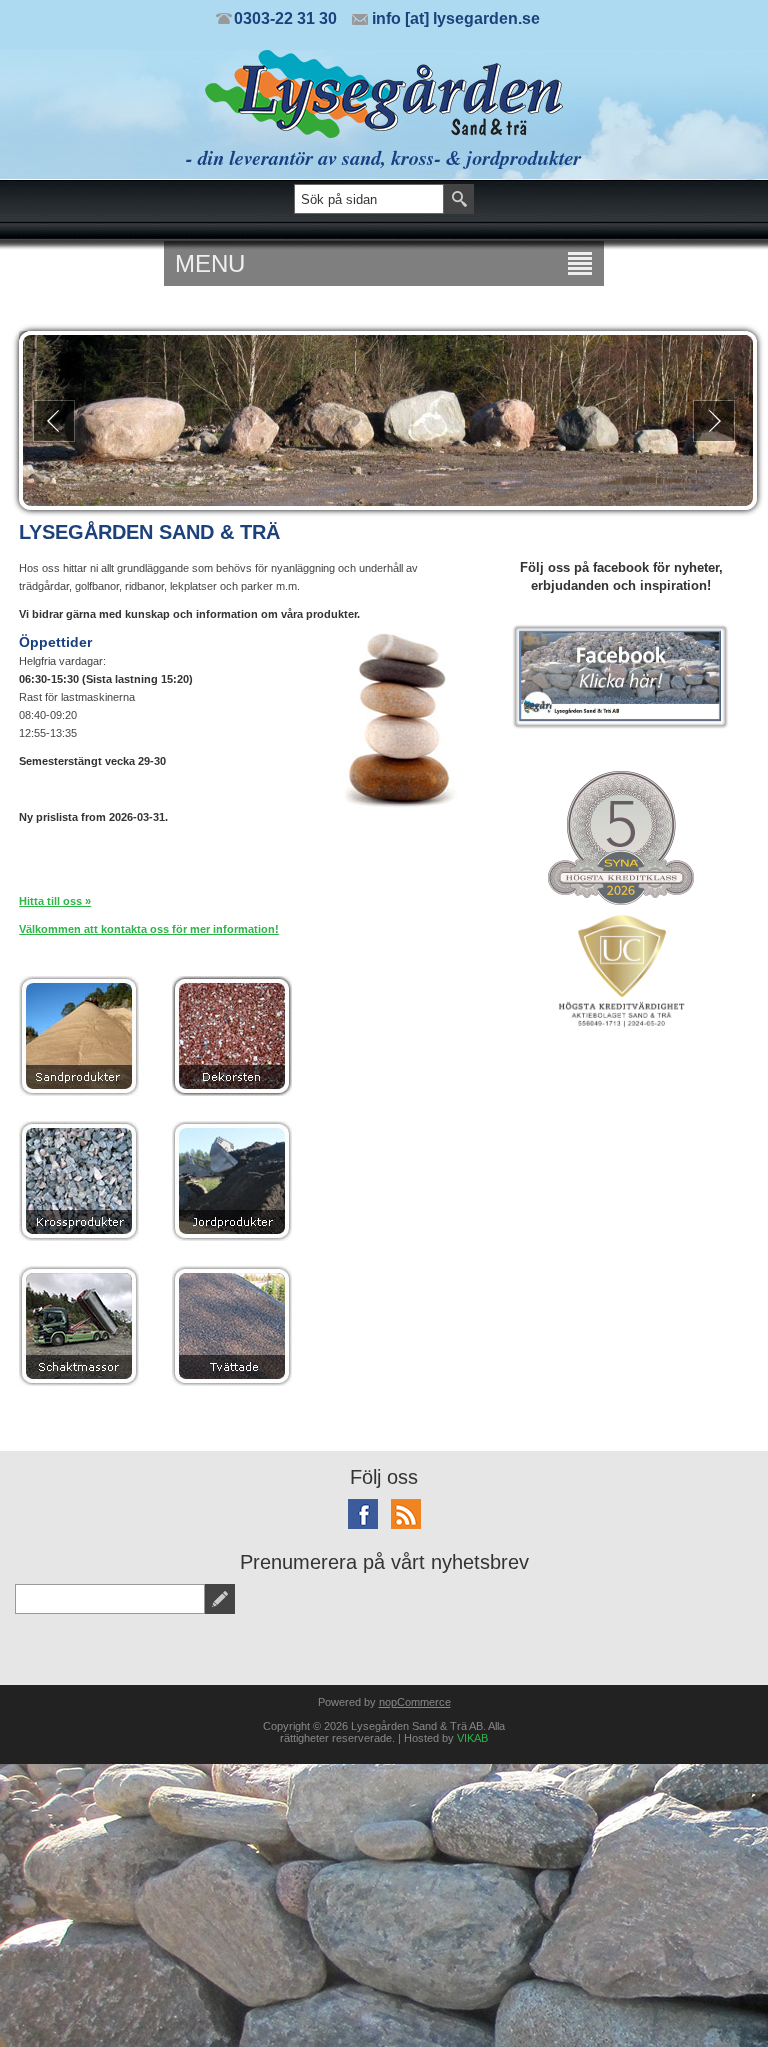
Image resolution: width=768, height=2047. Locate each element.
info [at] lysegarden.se (456, 18)
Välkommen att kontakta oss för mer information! (149, 929)
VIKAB (472, 1738)
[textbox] (369, 199)
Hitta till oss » (55, 901)
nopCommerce (415, 1702)
